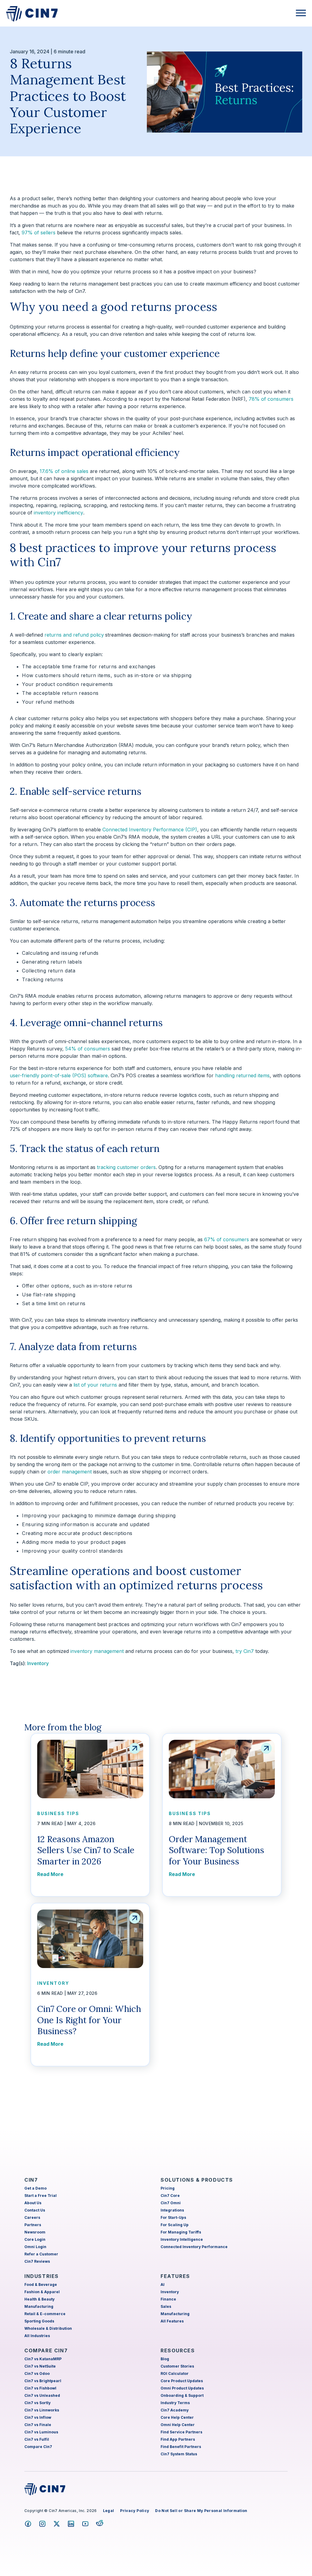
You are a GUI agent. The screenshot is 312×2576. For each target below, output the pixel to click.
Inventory (38, 1663)
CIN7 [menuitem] (31, 2180)
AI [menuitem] (163, 2285)
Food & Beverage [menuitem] (41, 2285)
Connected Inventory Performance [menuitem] (194, 2247)
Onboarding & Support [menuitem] (182, 2395)
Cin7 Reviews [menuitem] (37, 2261)
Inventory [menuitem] (170, 2292)
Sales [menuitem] (166, 2306)
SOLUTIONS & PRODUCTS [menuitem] (197, 2180)
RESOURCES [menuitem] (178, 2350)
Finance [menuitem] (168, 2299)
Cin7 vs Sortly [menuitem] (37, 2403)
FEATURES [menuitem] (175, 2276)
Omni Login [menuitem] (35, 2247)
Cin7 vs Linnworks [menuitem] (42, 2410)
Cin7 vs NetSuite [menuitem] (40, 2366)
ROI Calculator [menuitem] (175, 2373)
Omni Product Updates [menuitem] (182, 2388)
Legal (109, 2511)
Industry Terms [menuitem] (175, 2403)
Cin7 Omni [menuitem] (171, 2203)
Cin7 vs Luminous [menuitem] (41, 2432)
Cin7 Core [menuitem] (170, 2196)
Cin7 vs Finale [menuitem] (38, 2425)
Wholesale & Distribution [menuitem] (48, 2328)
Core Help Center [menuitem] (177, 2417)
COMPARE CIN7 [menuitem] (46, 2350)
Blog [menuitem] (165, 2359)
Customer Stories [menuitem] (177, 2366)
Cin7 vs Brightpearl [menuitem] (43, 2381)
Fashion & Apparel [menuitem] (42, 2292)
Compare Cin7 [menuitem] (38, 2447)
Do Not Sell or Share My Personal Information (201, 2511)
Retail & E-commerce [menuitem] (45, 2314)
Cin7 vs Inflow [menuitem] (38, 2417)
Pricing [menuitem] (168, 2188)
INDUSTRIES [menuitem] (42, 2276)
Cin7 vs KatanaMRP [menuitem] (43, 2359)
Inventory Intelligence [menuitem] (182, 2239)
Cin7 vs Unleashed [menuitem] (42, 2395)
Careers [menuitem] (32, 2217)
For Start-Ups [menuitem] (173, 2217)
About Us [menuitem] (33, 2203)
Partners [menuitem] (33, 2225)
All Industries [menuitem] (37, 2336)
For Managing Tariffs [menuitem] (181, 2232)
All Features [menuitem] (172, 2321)
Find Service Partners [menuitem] (181, 2432)
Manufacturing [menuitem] (39, 2306)
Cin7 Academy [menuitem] (175, 2410)
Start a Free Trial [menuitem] (41, 2196)
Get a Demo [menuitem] (35, 2188)
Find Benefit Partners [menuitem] (181, 2447)
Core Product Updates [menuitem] (182, 2381)
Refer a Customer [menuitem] (41, 2254)
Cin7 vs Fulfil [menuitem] (37, 2439)
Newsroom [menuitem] (35, 2232)
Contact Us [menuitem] (35, 2210)
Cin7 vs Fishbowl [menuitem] (40, 2388)
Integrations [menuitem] (172, 2210)
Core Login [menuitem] (35, 2239)
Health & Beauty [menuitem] (39, 2299)
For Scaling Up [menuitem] (175, 2225)
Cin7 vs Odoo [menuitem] (37, 2373)
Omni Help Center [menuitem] (178, 2425)
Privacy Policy (135, 2511)
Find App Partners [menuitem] (178, 2439)
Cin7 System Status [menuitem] (179, 2454)
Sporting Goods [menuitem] (39, 2321)
